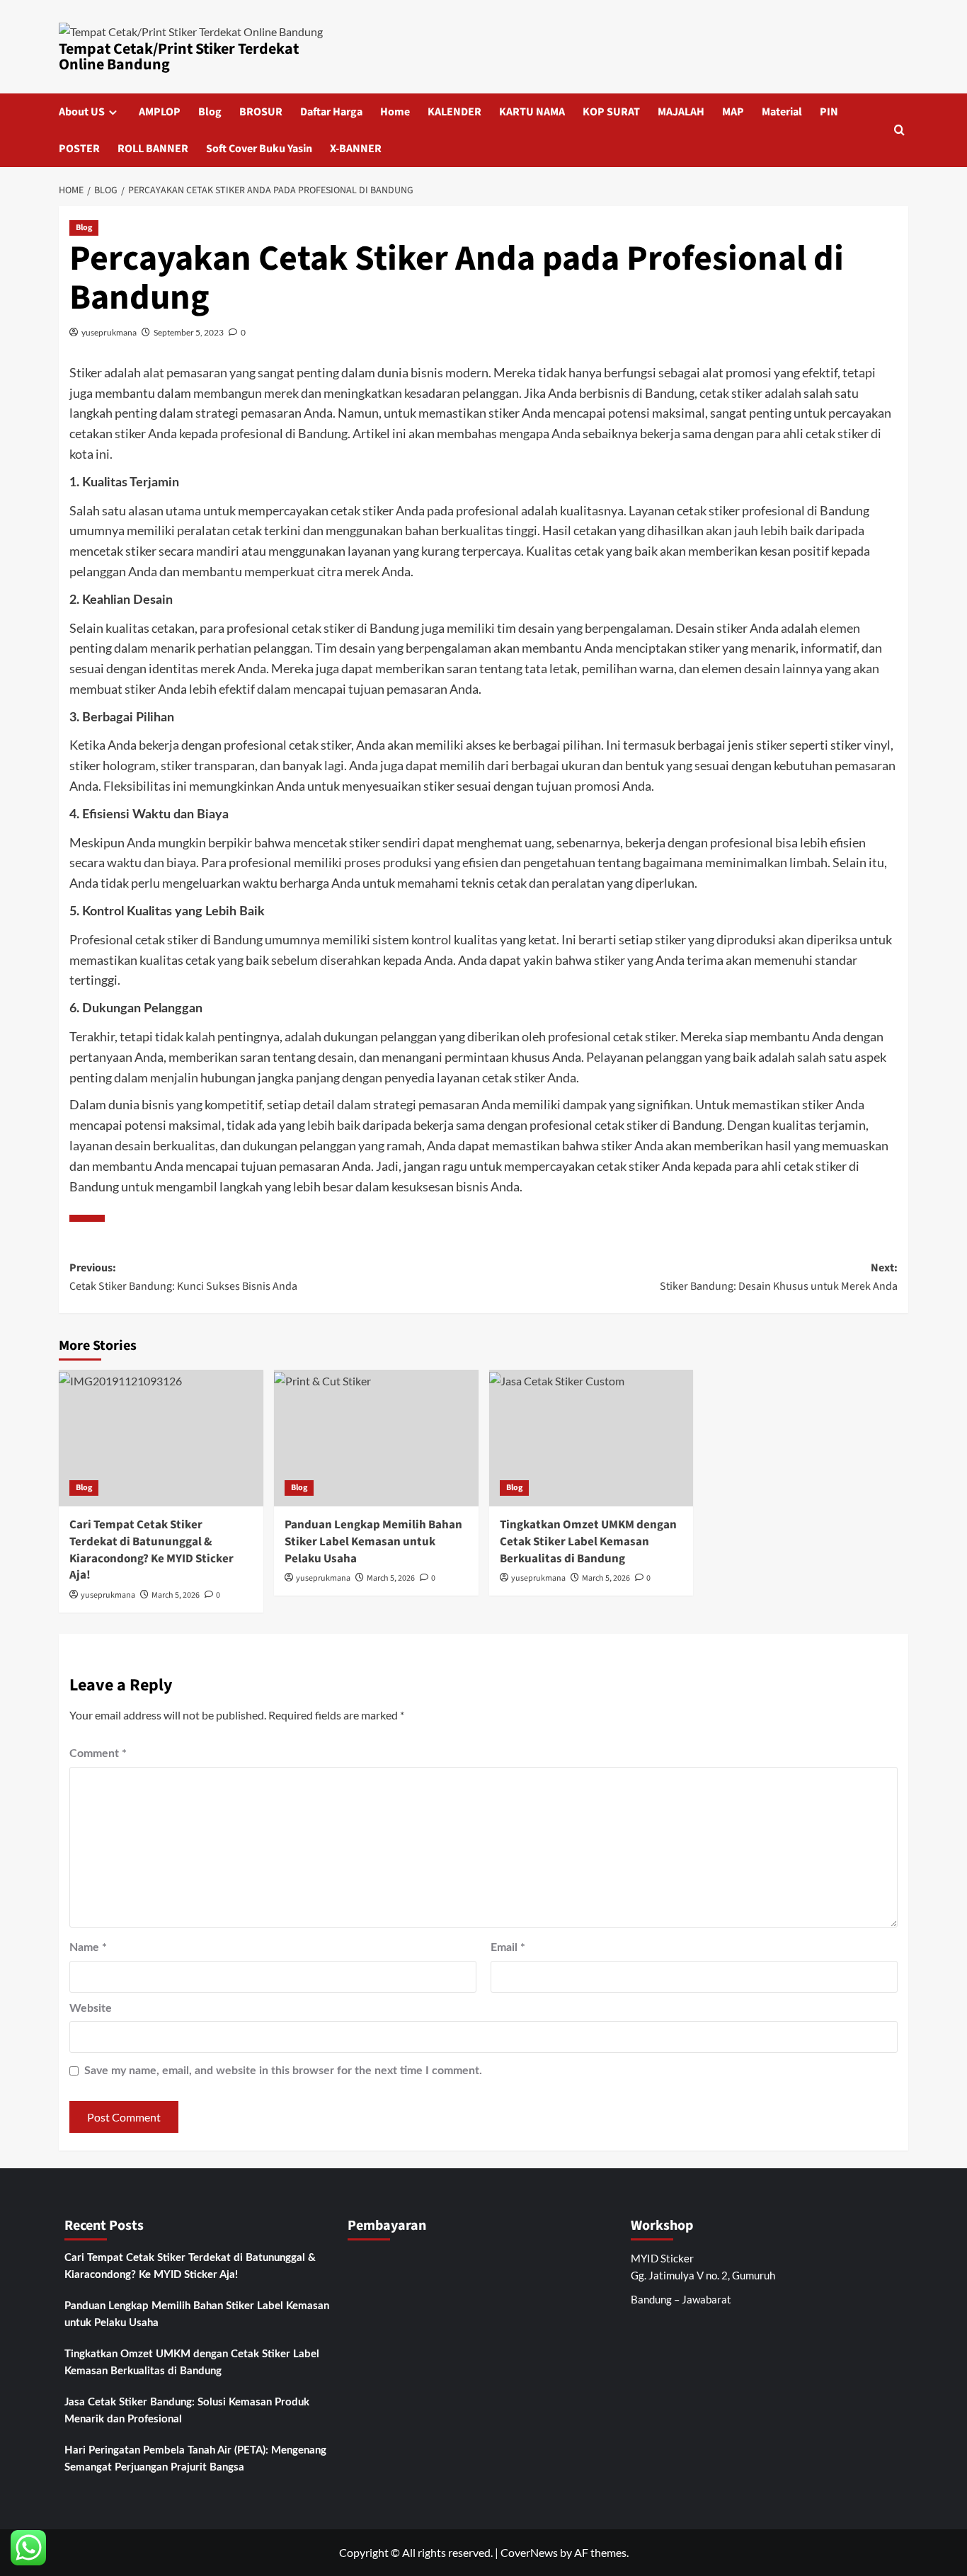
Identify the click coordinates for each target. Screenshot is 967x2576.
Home (395, 112)
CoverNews (529, 2552)
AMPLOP (160, 112)
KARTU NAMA (532, 112)
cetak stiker (731, 393)
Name (88, 1947)
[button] (899, 130)
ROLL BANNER (153, 149)
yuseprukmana (109, 332)
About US (82, 112)
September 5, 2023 (189, 332)
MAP (733, 112)
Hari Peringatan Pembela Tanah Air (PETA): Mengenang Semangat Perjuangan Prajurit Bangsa (195, 2459)
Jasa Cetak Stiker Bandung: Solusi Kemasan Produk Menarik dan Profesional (187, 2411)
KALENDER (454, 112)
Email (508, 1947)
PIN (829, 112)
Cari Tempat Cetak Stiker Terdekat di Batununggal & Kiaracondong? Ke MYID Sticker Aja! (151, 1550)
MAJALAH (681, 112)
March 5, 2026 (176, 1595)
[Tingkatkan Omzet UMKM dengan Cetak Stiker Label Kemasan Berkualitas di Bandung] (591, 1438)
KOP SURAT (611, 112)
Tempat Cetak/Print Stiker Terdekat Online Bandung (179, 57)
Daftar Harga (331, 112)
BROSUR (261, 112)
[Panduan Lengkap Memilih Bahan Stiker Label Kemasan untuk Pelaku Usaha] (376, 1438)
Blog (210, 112)
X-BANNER (356, 149)
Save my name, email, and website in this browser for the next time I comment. (283, 2071)
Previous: (183, 1277)
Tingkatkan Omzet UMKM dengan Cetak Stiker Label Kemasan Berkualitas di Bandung (588, 1542)
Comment (98, 1753)
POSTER (79, 149)
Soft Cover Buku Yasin (259, 149)
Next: (779, 1277)
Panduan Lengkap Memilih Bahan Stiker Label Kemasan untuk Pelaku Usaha (373, 1542)
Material (782, 112)
